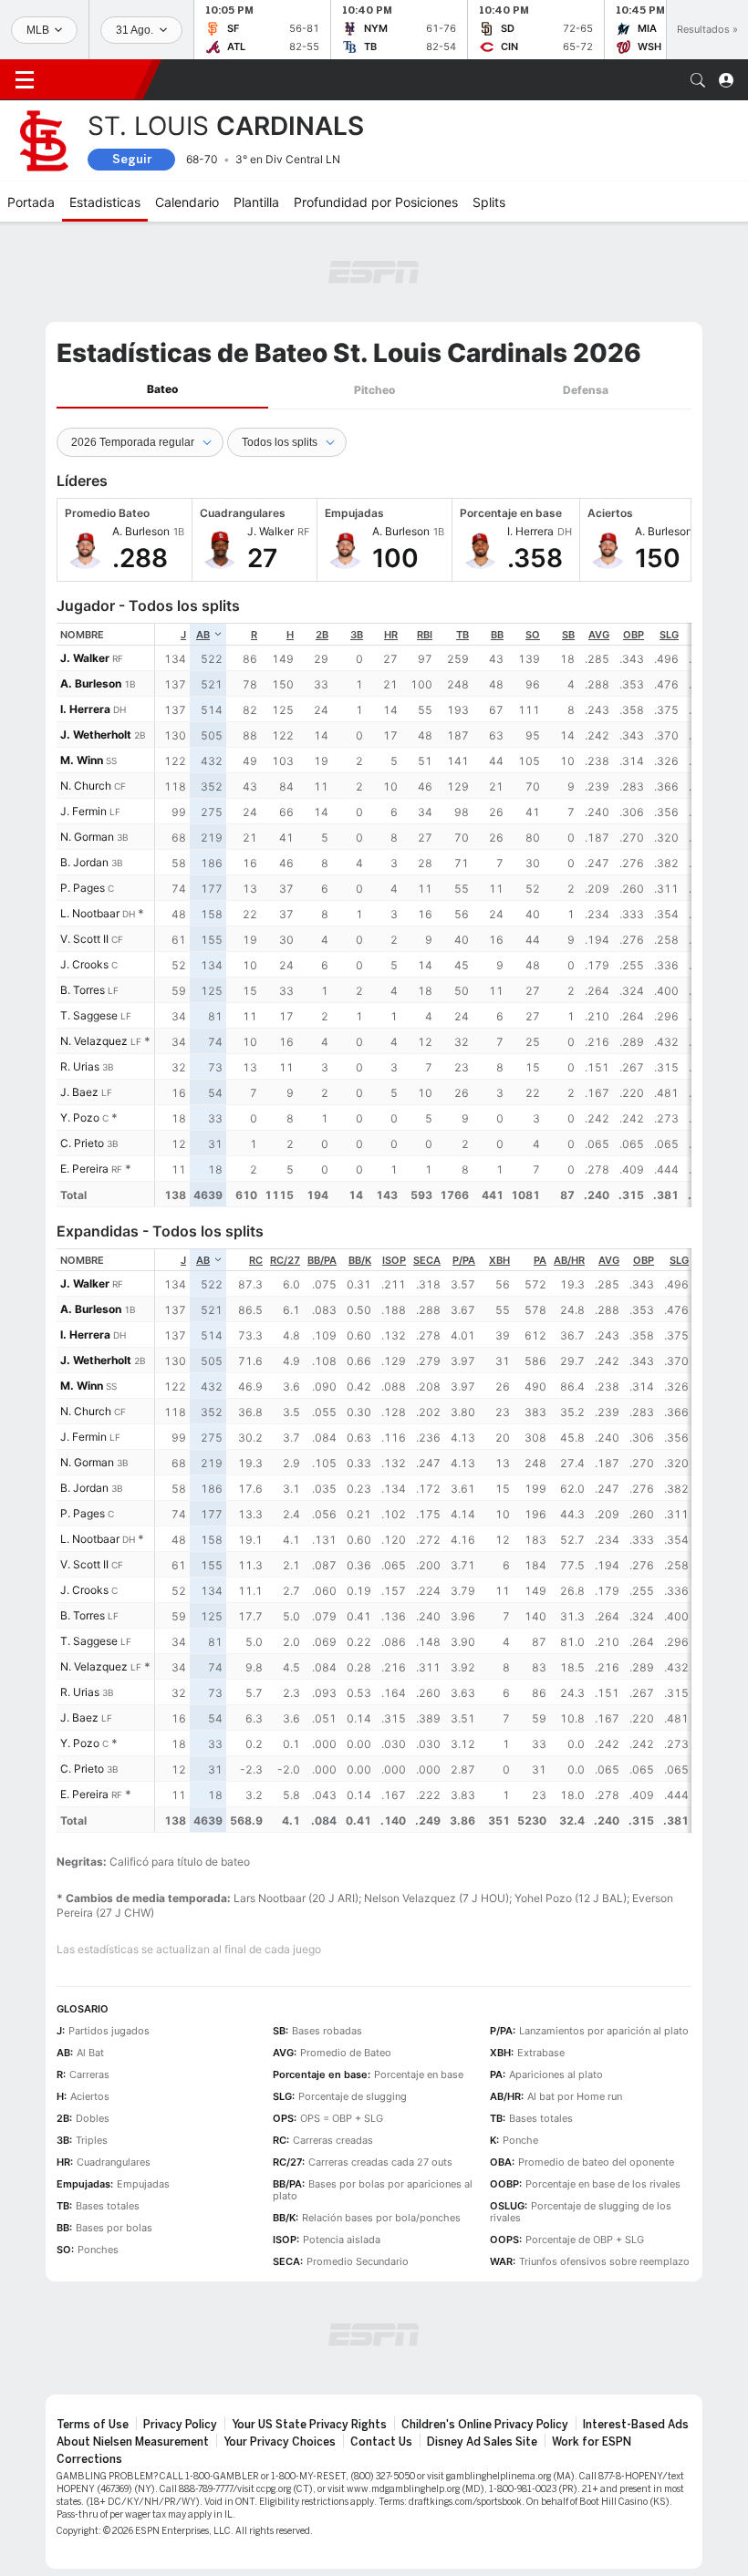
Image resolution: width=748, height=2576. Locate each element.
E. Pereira (84, 1169)
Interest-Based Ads (636, 2425)
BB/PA (322, 1260)
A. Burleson (91, 683)
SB (568, 635)
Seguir (132, 159)
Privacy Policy (180, 2425)
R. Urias (80, 1066)
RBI (425, 635)
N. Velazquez (94, 1041)
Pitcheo (374, 390)
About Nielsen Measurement (133, 2442)
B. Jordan (84, 862)
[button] (698, 80)
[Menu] (25, 80)
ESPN (96, 79)
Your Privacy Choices (280, 2442)
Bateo (162, 389)
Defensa (586, 390)
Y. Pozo (80, 1117)
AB (203, 635)
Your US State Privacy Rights (309, 2425)
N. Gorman (87, 837)
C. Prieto (82, 1143)
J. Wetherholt (96, 735)
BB (497, 635)
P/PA (464, 1260)
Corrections (89, 2459)
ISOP (394, 1260)
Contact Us (381, 2442)
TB (462, 635)
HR (391, 635)
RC (256, 1260)
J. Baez (79, 1092)
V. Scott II (84, 939)
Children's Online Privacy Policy (485, 2425)
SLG (669, 635)
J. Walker (85, 658)
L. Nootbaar (90, 913)
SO (533, 635)
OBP (634, 635)
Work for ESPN (592, 2442)
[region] (423, 915)
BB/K (360, 1260)
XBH (499, 1260)
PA (540, 1260)
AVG (599, 635)
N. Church (86, 786)
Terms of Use (93, 2425)
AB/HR (569, 1260)
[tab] (162, 390)
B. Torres (83, 990)
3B (357, 635)
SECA (427, 1260)
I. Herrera (85, 709)
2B (322, 635)
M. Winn (82, 760)
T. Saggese (89, 1015)
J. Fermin (83, 811)
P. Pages (83, 888)
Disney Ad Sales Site (482, 2442)
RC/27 (285, 1260)
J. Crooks (84, 964)
